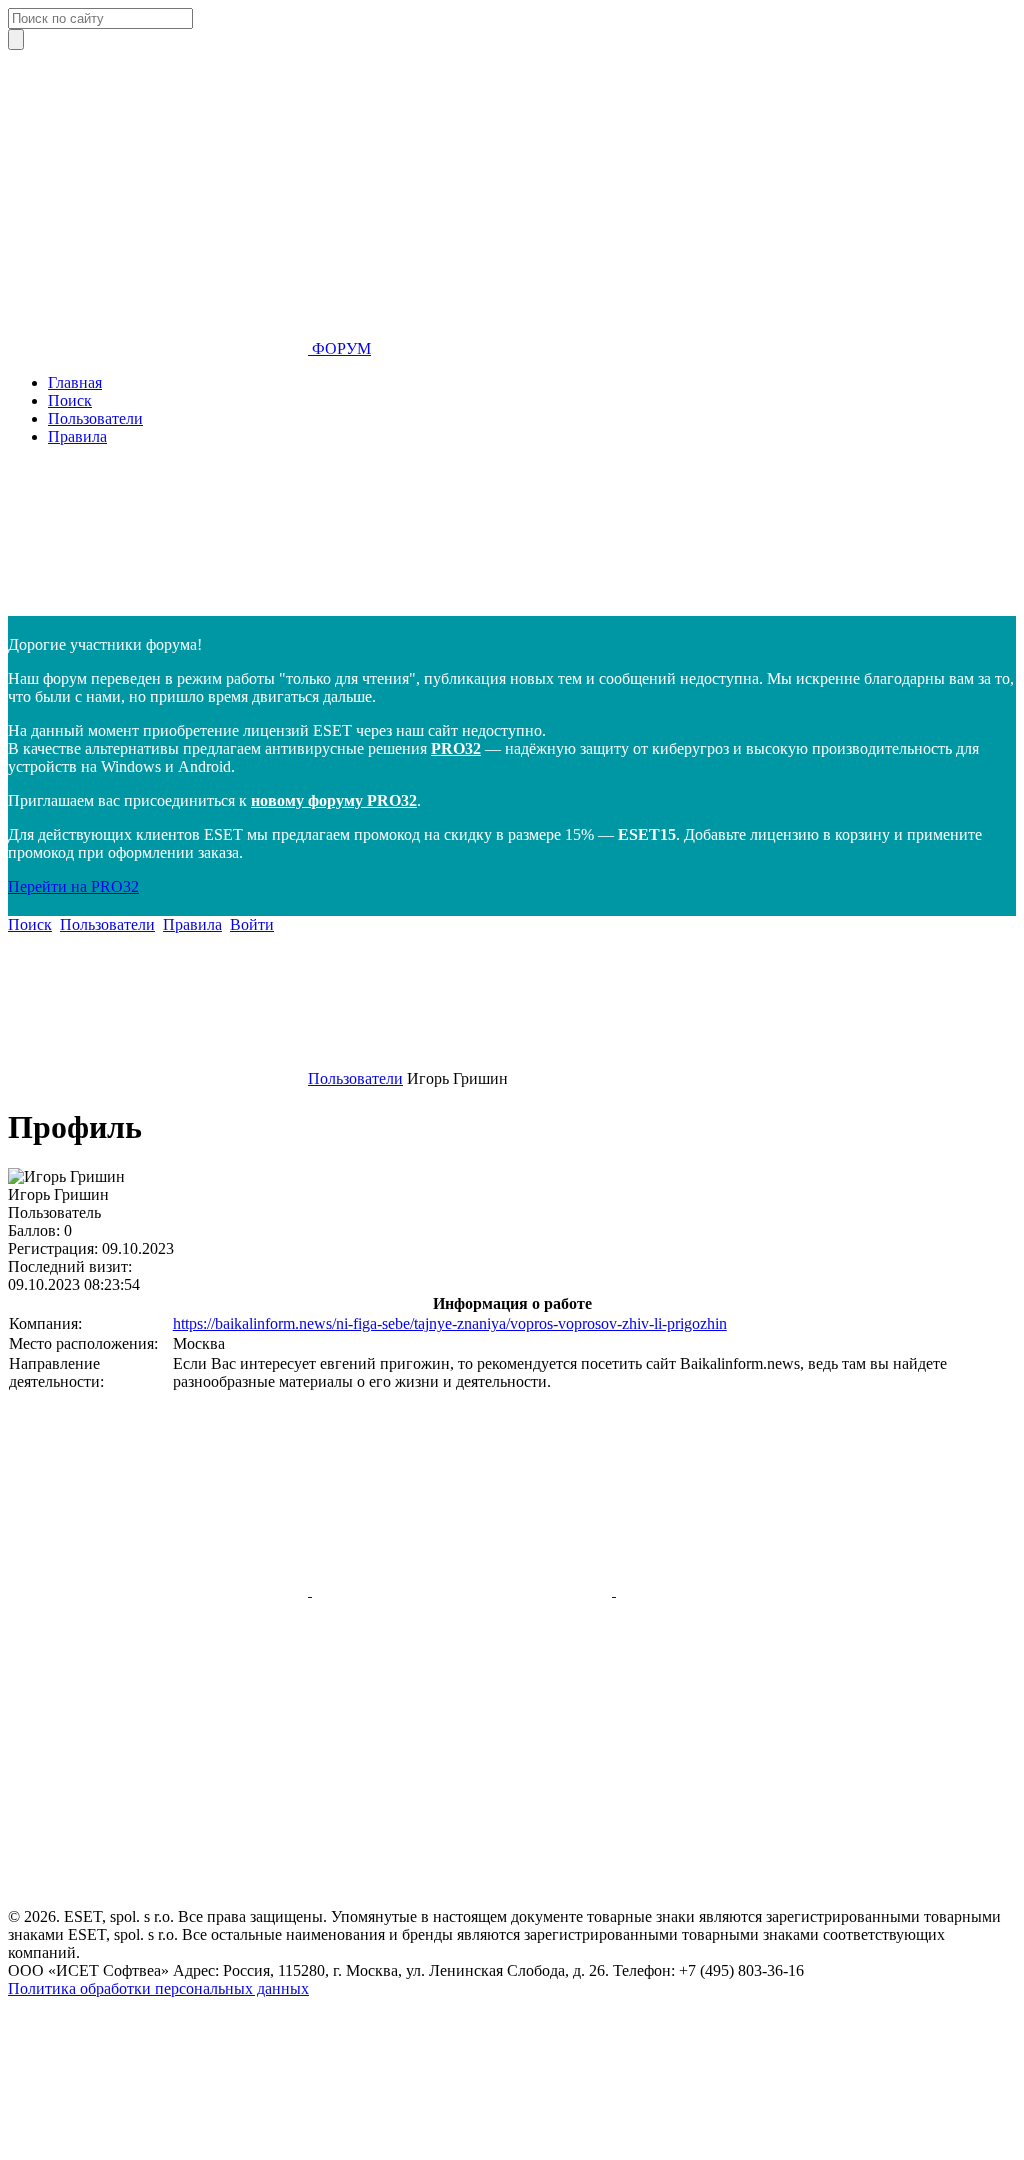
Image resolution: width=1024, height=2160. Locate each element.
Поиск (70, 400)
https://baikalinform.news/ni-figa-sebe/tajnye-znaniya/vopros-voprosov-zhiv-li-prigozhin (450, 1323)
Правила (77, 436)
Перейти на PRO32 (73, 886)
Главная (75, 382)
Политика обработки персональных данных (158, 1988)
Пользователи (95, 418)
